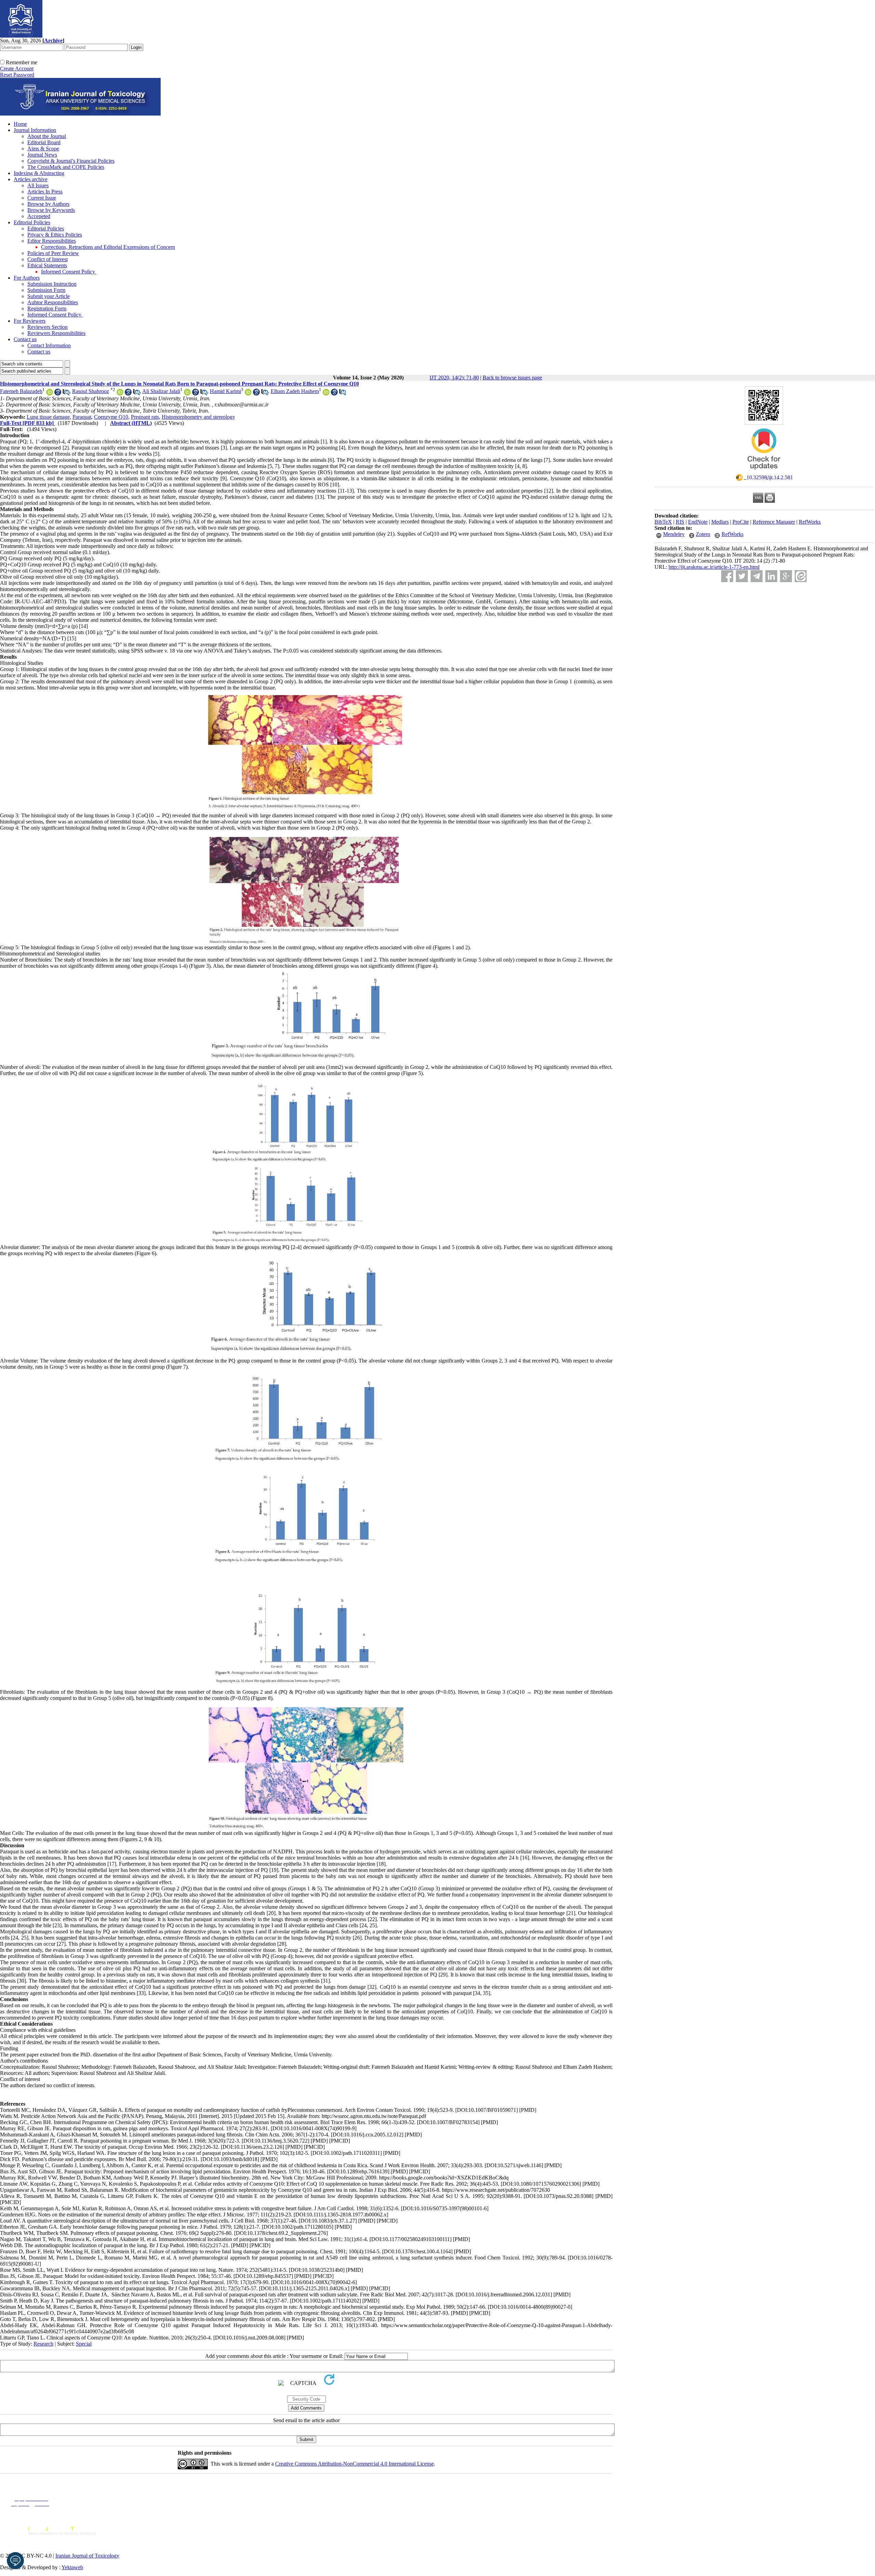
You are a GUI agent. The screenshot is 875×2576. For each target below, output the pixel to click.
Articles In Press (45, 192)
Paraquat (82, 417)
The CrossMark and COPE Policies (66, 167)
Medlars (720, 522)
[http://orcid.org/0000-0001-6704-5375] (248, 394)
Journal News (42, 155)
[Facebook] (727, 576)
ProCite (741, 522)
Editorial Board (44, 142)
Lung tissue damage (48, 417)
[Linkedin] (771, 576)
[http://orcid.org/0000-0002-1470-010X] (120, 394)
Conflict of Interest (48, 259)
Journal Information (35, 130)
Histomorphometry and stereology (198, 417)
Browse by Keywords (51, 210)
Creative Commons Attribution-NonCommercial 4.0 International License (354, 2464)
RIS (680, 522)
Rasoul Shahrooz (91, 391)
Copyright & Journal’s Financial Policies (71, 161)
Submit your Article (49, 296)
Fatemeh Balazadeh (21, 391)
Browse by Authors (48, 204)
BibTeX (663, 522)
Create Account (17, 69)
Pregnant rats (145, 417)
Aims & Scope (43, 149)
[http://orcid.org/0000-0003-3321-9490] (326, 394)
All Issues (38, 185)
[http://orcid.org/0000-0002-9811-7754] (187, 394)
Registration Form (47, 308)
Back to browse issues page (512, 378)
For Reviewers (30, 321)
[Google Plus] (786, 576)
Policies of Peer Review (53, 253)
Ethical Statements (47, 265)
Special (84, 2344)
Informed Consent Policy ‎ (69, 272)
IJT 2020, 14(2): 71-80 (454, 378)
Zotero (703, 534)
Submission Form (46, 290)
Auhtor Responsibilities (53, 302)
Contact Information (49, 345)
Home (20, 124)
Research (43, 2344)
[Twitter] (742, 576)
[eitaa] (801, 576)
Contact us (25, 339)
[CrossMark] (764, 472)
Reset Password (17, 75)
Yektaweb (72, 2567)
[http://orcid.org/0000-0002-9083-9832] (50, 394)
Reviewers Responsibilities (56, 333)
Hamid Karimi (225, 391)
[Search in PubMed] (66, 394)
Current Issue (42, 198)
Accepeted (39, 216)
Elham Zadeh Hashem (295, 391)
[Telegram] (757, 576)
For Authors (27, 278)
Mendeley (674, 534)
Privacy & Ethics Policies (55, 235)
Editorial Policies (32, 222)
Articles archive (31, 179)
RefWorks (810, 522)
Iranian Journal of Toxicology (87, 2556)
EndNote (698, 522)
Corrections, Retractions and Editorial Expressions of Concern (108, 247)
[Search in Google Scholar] (58, 394)
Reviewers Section (48, 327)
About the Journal (47, 136)
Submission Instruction (52, 284)
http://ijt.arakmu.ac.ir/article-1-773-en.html (714, 567)
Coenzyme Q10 (111, 417)
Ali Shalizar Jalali (161, 391)
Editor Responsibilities (52, 241)
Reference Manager (774, 522)
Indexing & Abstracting (39, 173)
